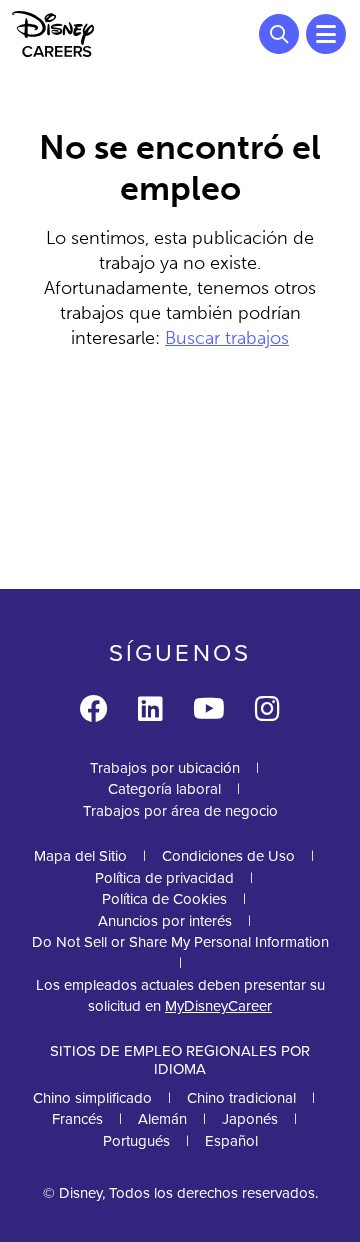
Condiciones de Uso (228, 856)
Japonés (250, 1119)
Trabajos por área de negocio (180, 811)
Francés (77, 1119)
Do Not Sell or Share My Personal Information (180, 942)
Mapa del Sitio (80, 856)
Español (231, 1141)
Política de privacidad (164, 878)
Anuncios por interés (165, 921)
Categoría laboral (164, 789)
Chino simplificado (92, 1098)
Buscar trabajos (227, 338)
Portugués (136, 1141)
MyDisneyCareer (218, 1006)
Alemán (162, 1119)
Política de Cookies (164, 899)
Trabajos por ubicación (165, 768)
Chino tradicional (241, 1098)
